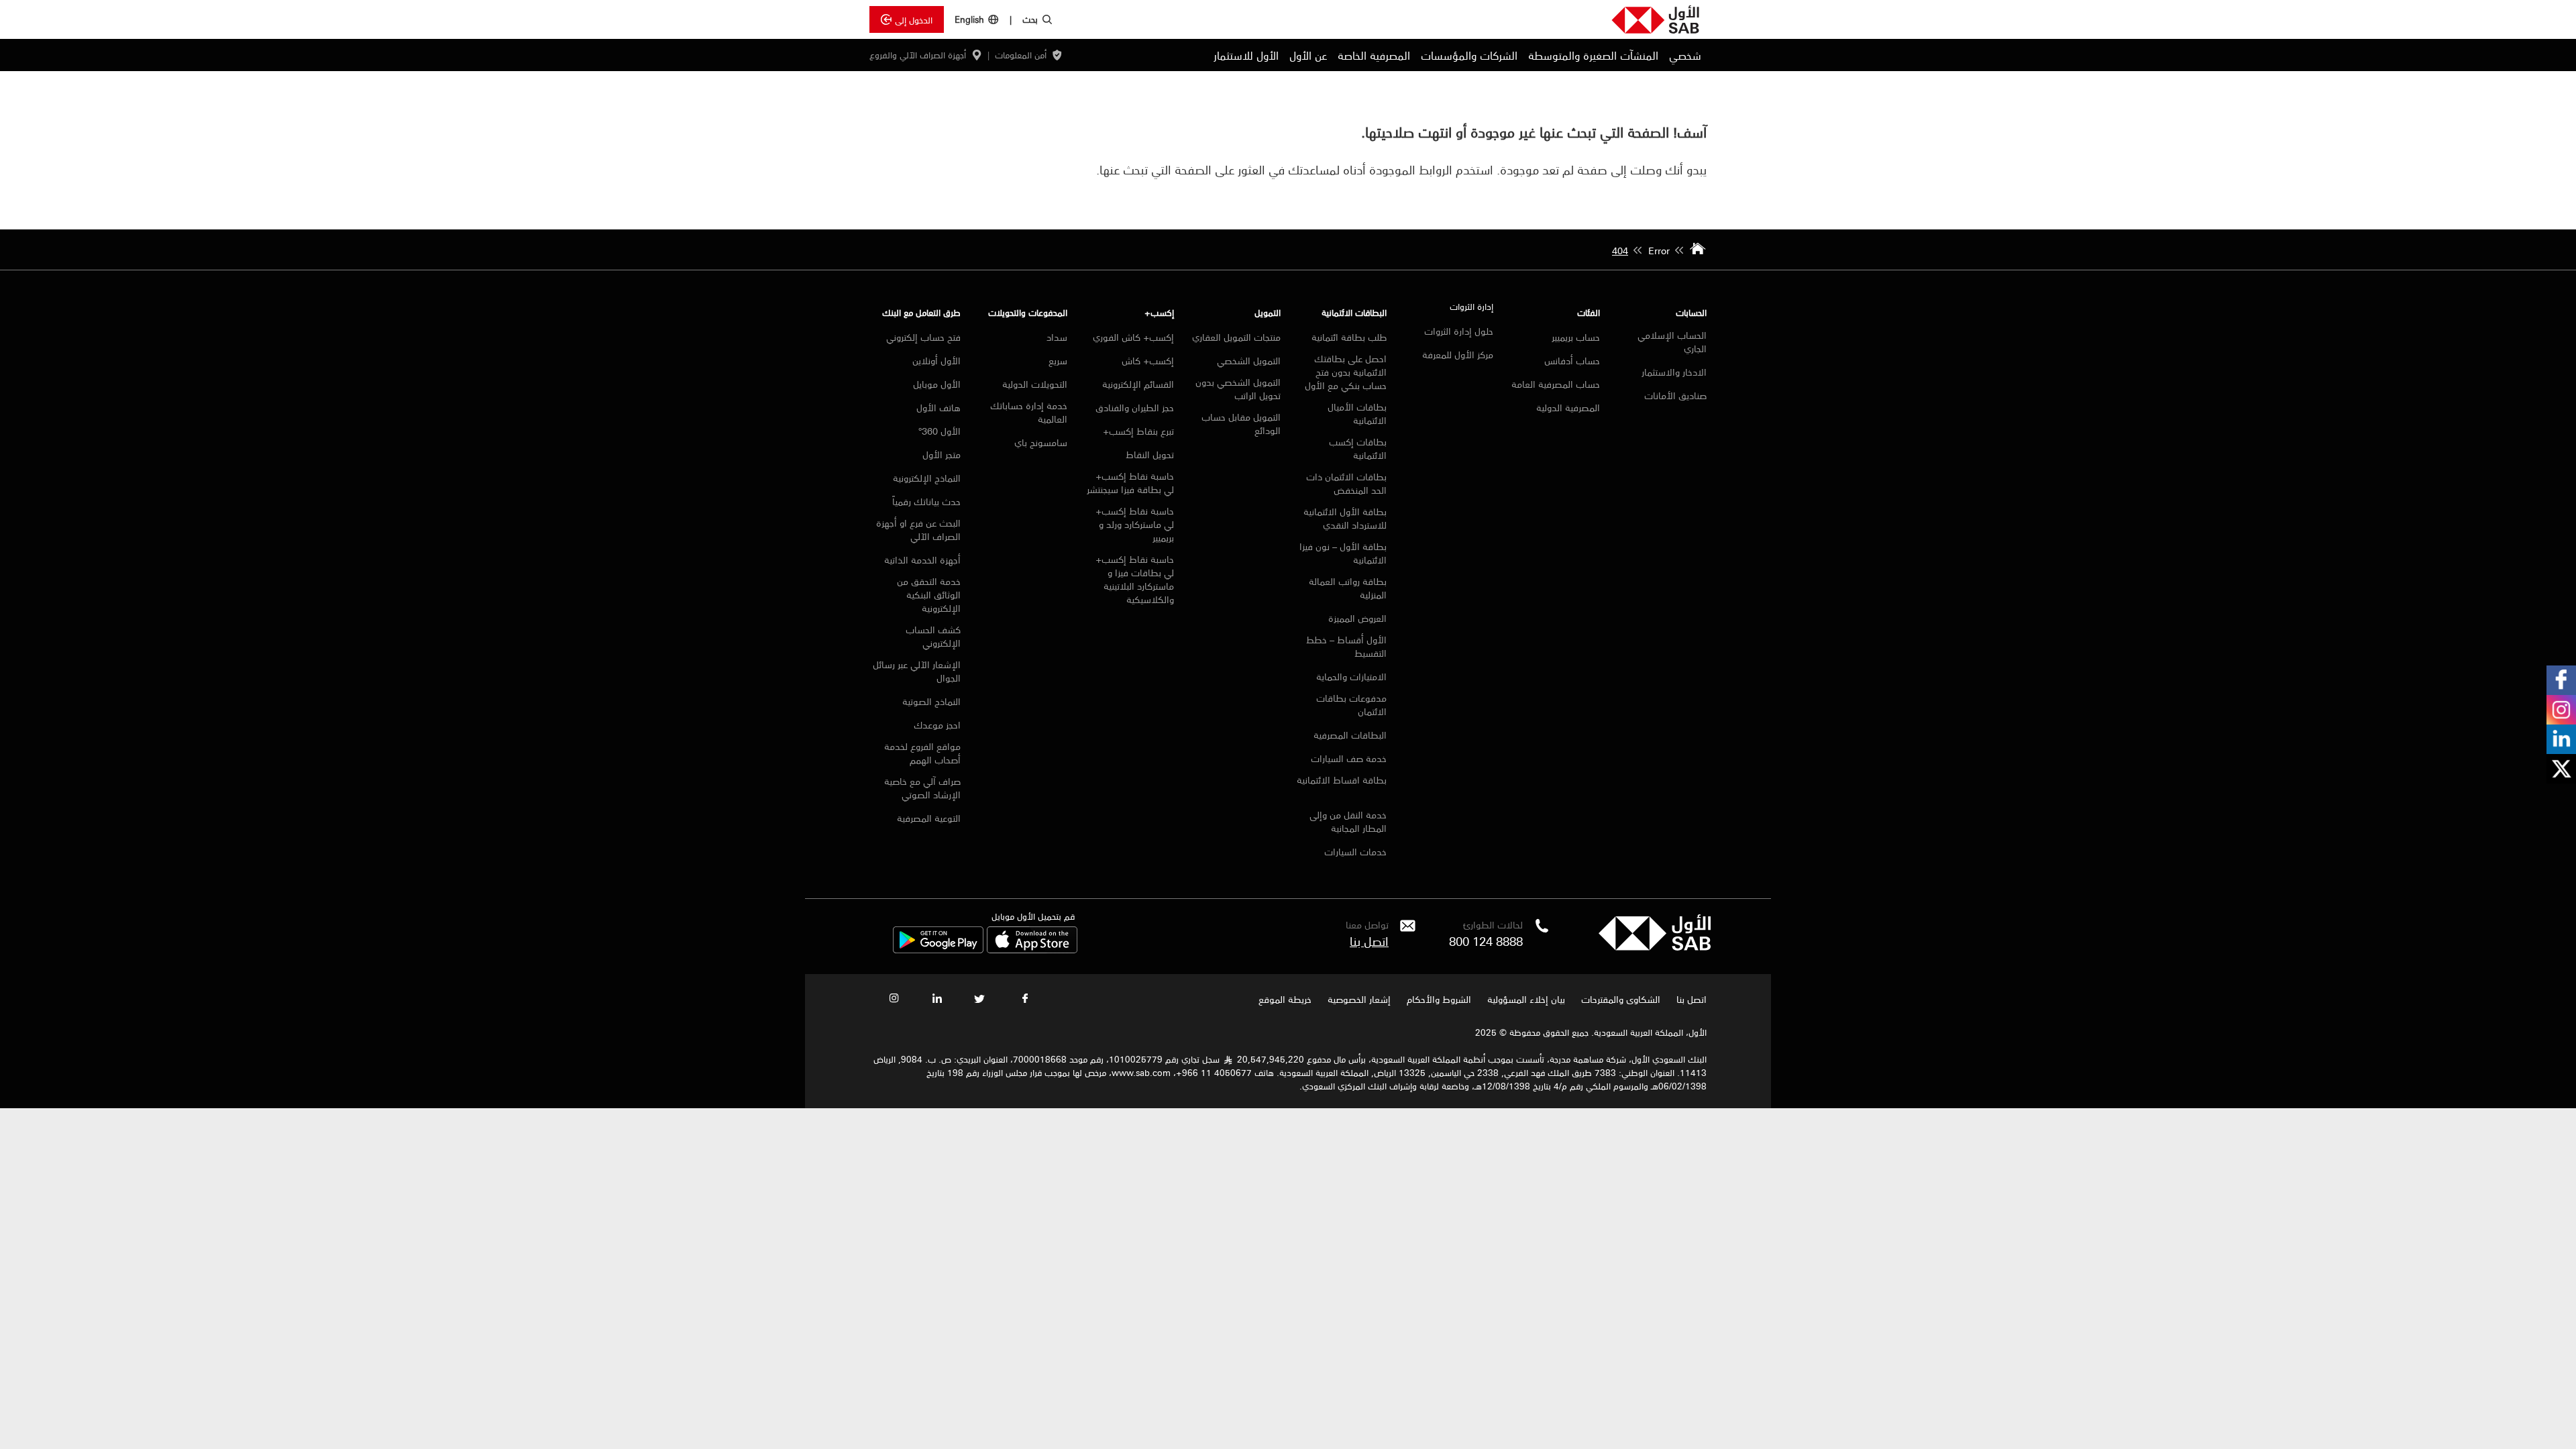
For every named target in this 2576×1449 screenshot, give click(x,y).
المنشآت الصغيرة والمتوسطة (1593, 55)
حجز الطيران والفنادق (1135, 407)
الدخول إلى (914, 19)
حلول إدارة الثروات (1459, 331)
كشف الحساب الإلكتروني (933, 636)
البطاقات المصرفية (1350, 735)
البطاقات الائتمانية (1354, 312)
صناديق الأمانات (1675, 395)
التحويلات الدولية (1035, 384)
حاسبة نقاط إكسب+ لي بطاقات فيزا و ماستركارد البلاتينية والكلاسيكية (1135, 579)
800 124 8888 (1486, 941)
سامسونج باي (1041, 442)
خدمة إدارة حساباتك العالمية (1029, 412)
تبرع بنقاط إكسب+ (1138, 431)
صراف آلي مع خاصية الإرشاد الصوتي (922, 788)
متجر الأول (942, 454)
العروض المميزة (1357, 618)
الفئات (1589, 312)
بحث (1030, 19)
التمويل (1268, 312)
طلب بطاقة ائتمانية (1349, 337)
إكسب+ (1159, 312)
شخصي (1685, 55)
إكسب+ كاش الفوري (1133, 337)
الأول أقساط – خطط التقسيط (1346, 646)
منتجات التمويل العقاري (1236, 337)
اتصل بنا (1369, 941)
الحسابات (1691, 312)
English (969, 19)
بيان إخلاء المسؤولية (1526, 999)
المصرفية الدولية (1568, 407)
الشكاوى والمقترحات (1621, 999)
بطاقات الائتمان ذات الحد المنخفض (1346, 483)
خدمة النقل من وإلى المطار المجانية (1348, 821)
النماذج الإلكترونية (927, 478)
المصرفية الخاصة (1374, 55)
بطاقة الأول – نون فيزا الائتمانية (1343, 553)
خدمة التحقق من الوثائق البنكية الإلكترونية (929, 594)
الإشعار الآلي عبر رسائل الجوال (917, 671)
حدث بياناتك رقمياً (926, 501)
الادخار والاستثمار (1674, 372)
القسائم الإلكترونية (1138, 384)
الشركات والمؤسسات (1469, 55)
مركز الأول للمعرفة (1458, 354)
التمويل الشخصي (1249, 360)
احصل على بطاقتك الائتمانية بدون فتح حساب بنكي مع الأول (1346, 372)
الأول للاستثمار (1246, 55)
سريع (1058, 360)
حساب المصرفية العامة (1556, 384)
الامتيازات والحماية (1351, 676)
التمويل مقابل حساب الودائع (1241, 423)
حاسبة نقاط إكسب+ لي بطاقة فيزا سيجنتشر (1130, 482)
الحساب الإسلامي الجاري (1672, 341)
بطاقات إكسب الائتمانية (1358, 448)
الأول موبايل (937, 384)
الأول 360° (940, 431)
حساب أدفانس (1572, 360)
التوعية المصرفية (929, 818)
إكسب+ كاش (1148, 360)
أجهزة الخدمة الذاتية (922, 559)
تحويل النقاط (1150, 454)
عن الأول (1308, 55)
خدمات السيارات (1355, 851)
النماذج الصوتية (931, 701)
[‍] (1655, 947)
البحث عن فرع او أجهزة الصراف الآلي (918, 529)
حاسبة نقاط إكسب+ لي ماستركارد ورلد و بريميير (1135, 524)
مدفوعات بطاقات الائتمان (1351, 704)
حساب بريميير (1576, 337)
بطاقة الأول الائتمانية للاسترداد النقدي (1345, 518)
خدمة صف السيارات (1349, 758)
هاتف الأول (938, 407)
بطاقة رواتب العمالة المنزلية (1348, 588)
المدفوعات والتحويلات (1028, 312)
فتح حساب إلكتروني (923, 337)
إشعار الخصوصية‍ (1359, 999)
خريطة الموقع (1284, 999)
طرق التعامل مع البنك (921, 312)
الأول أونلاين (935, 360)
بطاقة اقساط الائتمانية (1342, 781)
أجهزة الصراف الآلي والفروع (918, 55)
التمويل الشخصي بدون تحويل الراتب (1238, 388)
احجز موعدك (937, 724)
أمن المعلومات (1021, 55)
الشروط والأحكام (1439, 999)
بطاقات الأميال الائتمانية (1357, 413)
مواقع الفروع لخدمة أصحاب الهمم (922, 753)
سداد (1057, 337)
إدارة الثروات (1471, 306)
